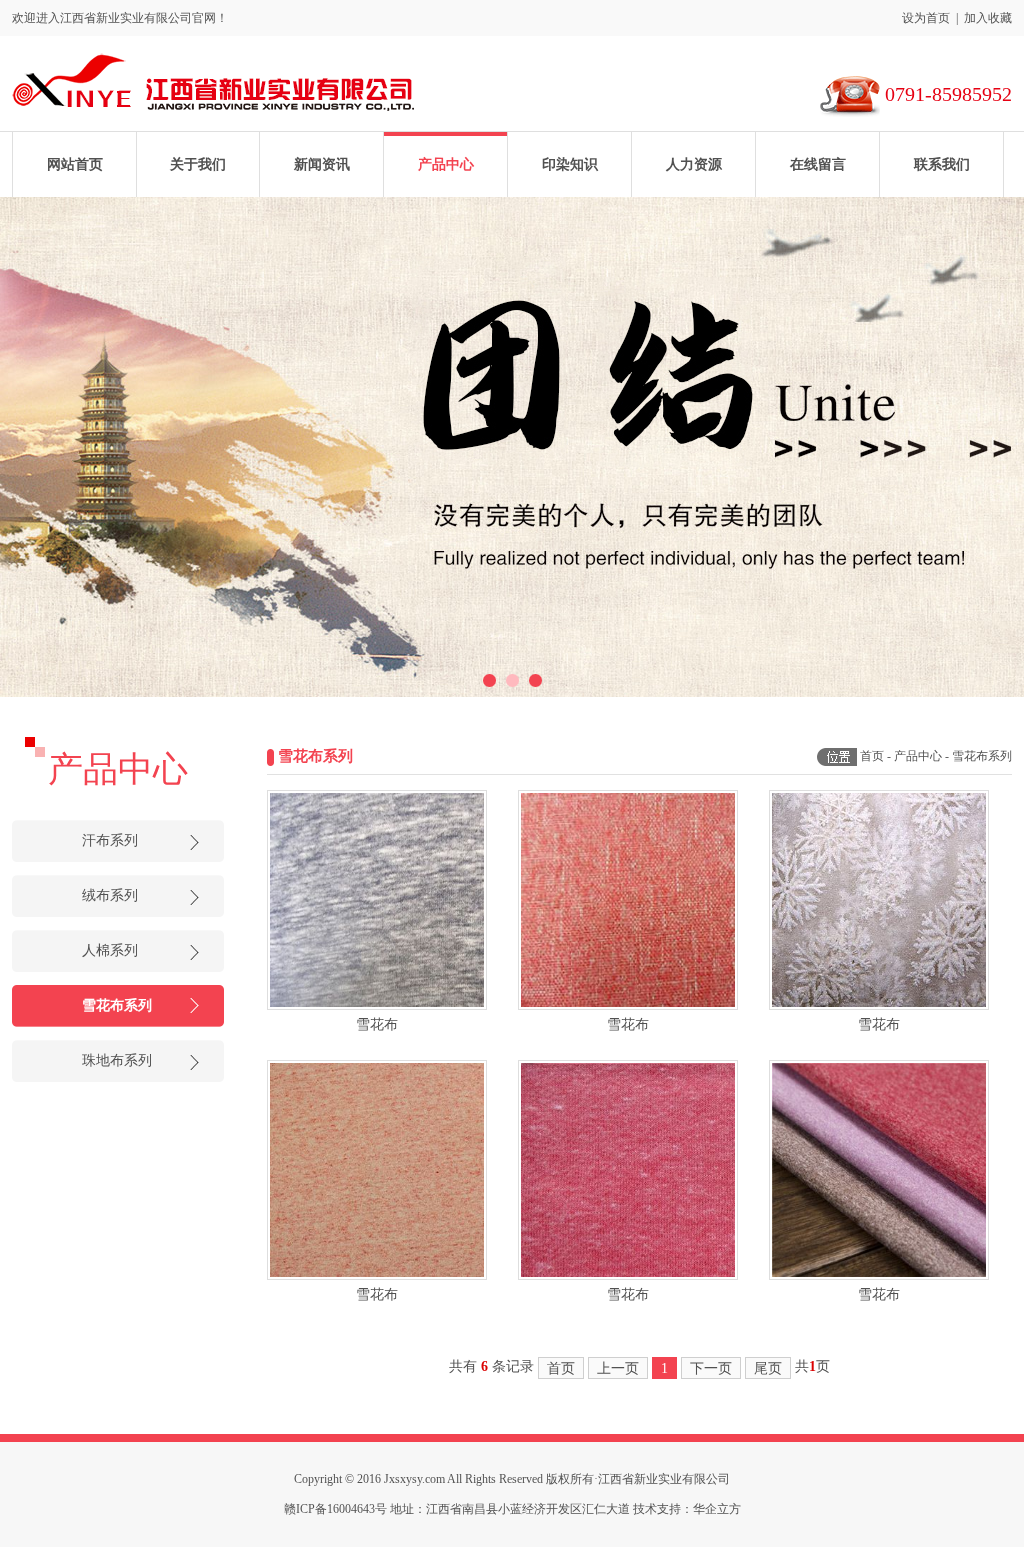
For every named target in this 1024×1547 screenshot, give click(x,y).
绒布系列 (110, 895)
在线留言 (818, 164)
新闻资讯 (322, 164)
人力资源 (694, 164)
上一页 (618, 1368)
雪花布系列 (117, 1005)
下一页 (711, 1368)
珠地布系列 (117, 1060)
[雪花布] (377, 900)
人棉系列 (110, 950)
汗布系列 (110, 840)
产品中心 (446, 164)
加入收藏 (988, 18)
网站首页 (75, 164)
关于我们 (198, 164)
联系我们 (942, 164)
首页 (872, 756)
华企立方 (717, 1509)
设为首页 (926, 18)
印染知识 (570, 164)
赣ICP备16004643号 (335, 1509)
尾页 (768, 1368)
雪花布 (377, 1024)
